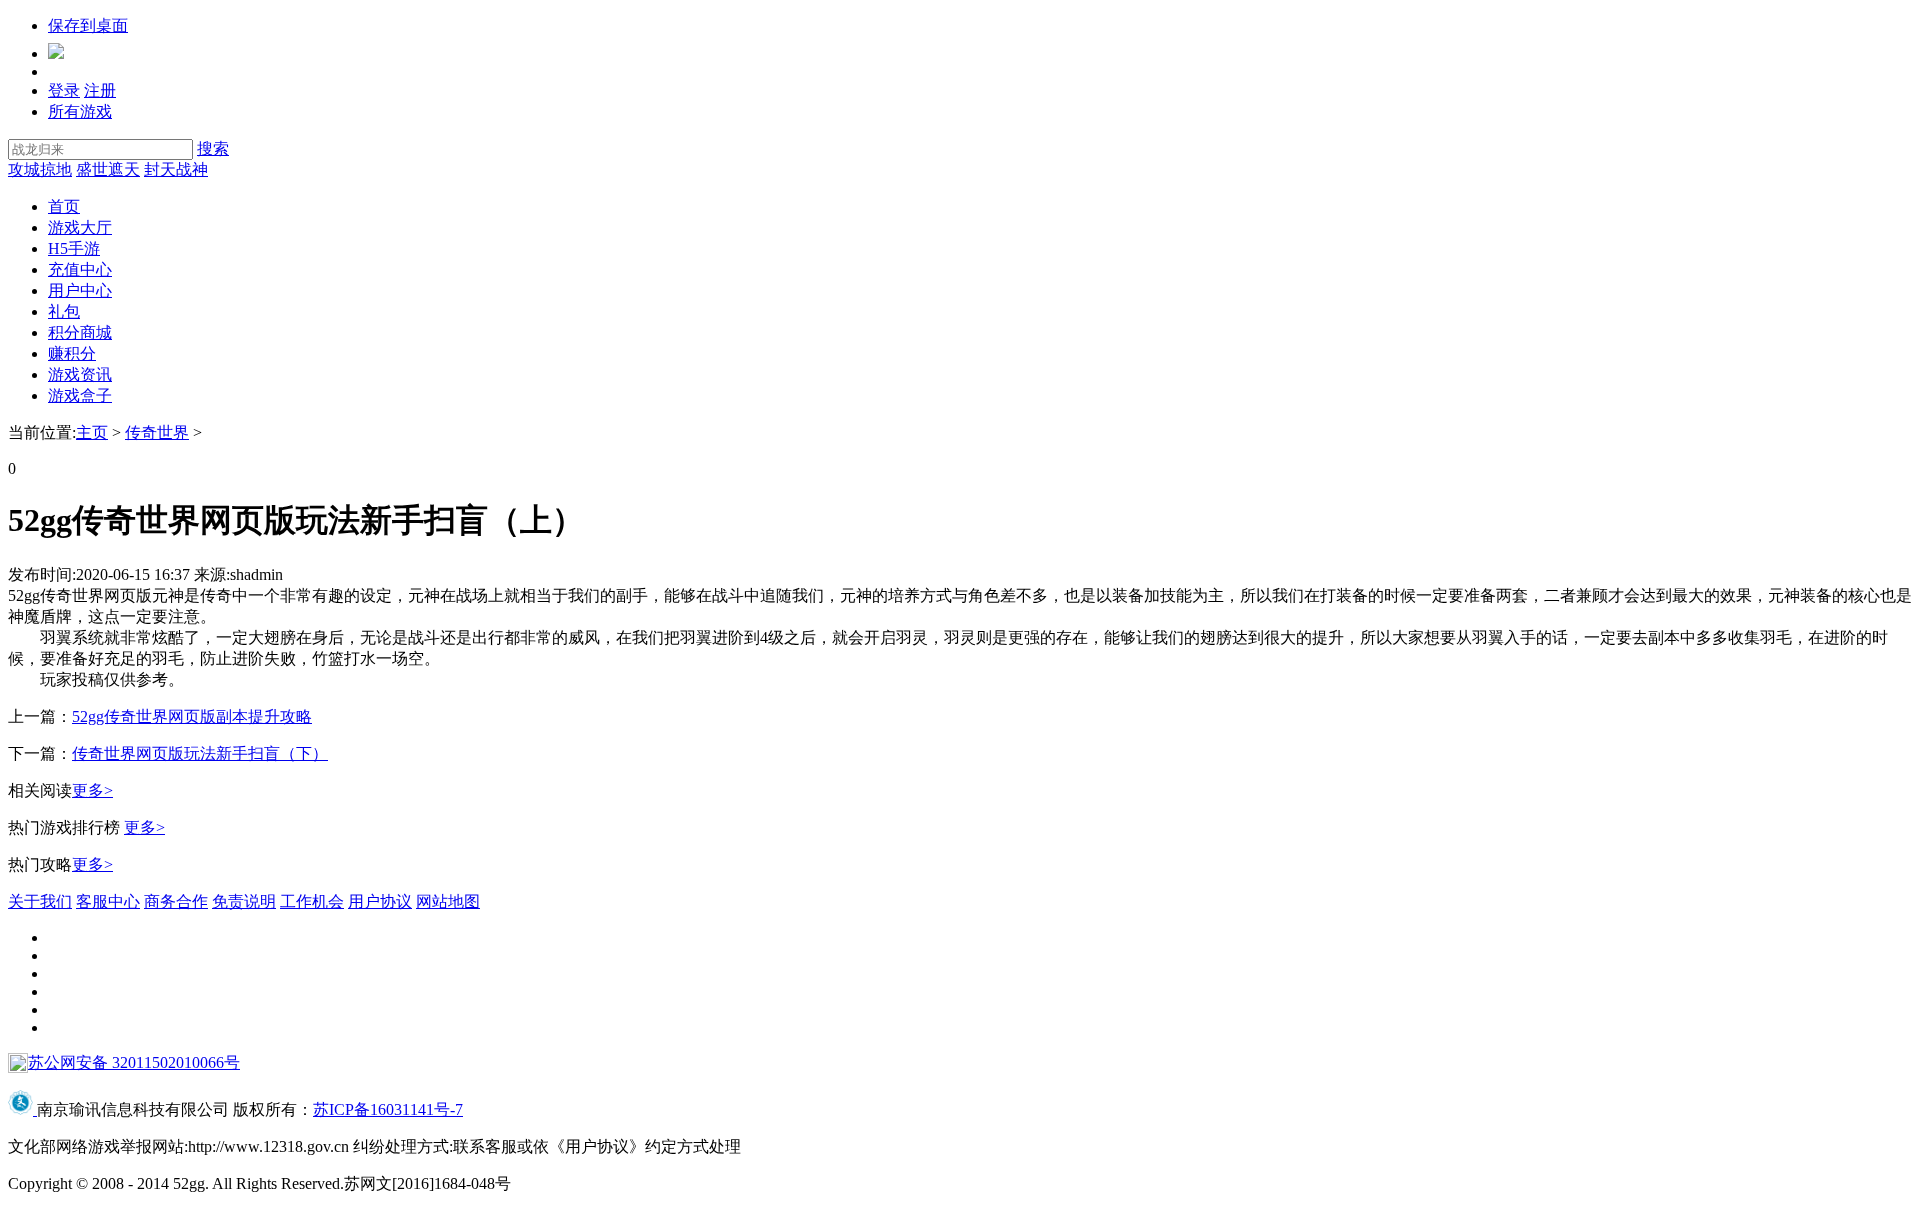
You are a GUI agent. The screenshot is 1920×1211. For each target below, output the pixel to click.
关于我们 (40, 901)
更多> (92, 790)
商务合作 (176, 901)
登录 (64, 90)
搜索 (213, 148)
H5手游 (74, 248)
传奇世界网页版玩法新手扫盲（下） (200, 753)
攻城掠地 (40, 169)
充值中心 (80, 269)
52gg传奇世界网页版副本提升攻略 (192, 716)
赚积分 (72, 353)
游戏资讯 (80, 374)
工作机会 (312, 901)
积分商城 (80, 332)
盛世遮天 (108, 169)
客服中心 (108, 901)
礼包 (64, 311)
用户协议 (380, 901)
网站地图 (448, 901)
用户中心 (80, 290)
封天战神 (176, 169)
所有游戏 (80, 111)
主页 (92, 432)
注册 (100, 90)
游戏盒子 (80, 395)
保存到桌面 (88, 25)
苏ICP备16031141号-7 (388, 1109)
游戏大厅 (80, 227)
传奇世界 (157, 432)
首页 (64, 206)
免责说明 (244, 901)
